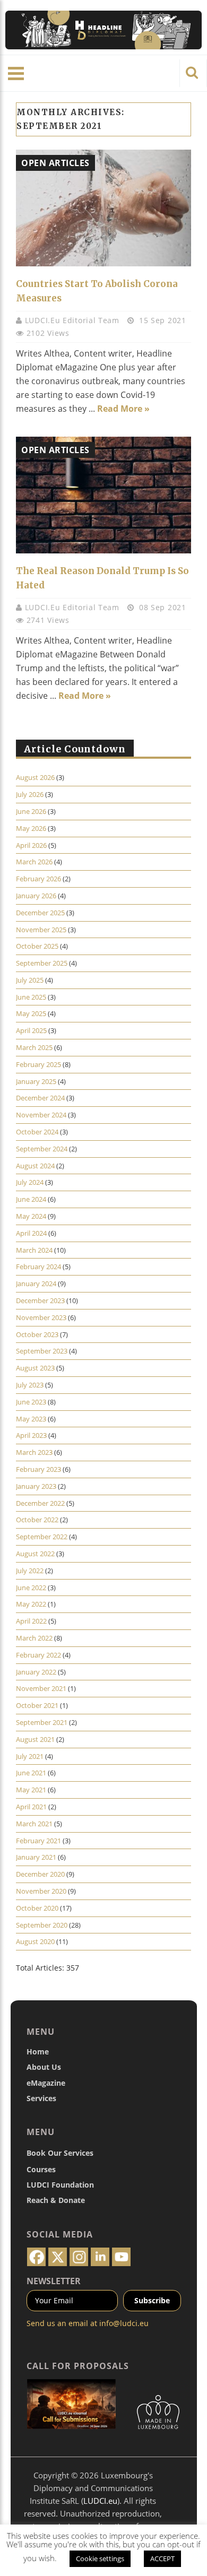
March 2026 (34, 862)
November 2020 (41, 1891)
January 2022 (36, 1672)
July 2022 (30, 1571)
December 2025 (40, 913)
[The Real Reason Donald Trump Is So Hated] (103, 495)
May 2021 (31, 1790)
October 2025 (37, 946)
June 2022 (31, 1588)
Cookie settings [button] (100, 2558)
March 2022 (34, 1638)
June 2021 (31, 1773)
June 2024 (31, 1199)
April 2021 (31, 1807)
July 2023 (30, 1385)
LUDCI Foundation (60, 2185)
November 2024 (41, 1115)
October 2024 (37, 1132)
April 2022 (31, 1621)
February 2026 (38, 879)
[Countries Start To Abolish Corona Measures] (103, 208)
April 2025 (31, 1030)
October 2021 (37, 1705)
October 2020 (37, 1908)
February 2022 (38, 1655)
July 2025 (30, 980)
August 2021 (35, 1739)
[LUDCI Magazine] (103, 30)
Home (38, 2052)
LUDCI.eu (100, 2501)
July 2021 (30, 1756)
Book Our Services (60, 2153)
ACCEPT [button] (162, 2558)
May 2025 (31, 1013)
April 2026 (31, 845)
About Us (44, 2067)
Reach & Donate (56, 2200)
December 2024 (40, 1098)
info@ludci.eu (124, 2323)
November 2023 (41, 1317)
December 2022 (40, 1503)
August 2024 (35, 1166)
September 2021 (42, 1722)
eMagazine (46, 2083)
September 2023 (42, 1351)
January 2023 (36, 1486)
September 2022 (42, 1537)
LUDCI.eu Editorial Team (74, 320)
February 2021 (38, 1841)
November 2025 (41, 930)
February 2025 (38, 1064)
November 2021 (41, 1688)
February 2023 (38, 1469)
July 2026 (30, 794)
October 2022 (37, 1520)
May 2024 (31, 1216)
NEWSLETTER (54, 2281)
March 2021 (34, 1824)
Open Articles (55, 163)
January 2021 (36, 1857)
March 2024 (34, 1250)
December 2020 (40, 1874)
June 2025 (31, 997)
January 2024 (36, 1283)
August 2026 (35, 777)
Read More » (123, 409)
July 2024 (30, 1182)
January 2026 (36, 896)
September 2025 (42, 963)
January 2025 (36, 1081)
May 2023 (31, 1419)
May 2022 (31, 1604)
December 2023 (40, 1300)
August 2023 (35, 1368)
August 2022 (35, 1554)
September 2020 (42, 1925)
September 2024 (42, 1149)
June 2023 (31, 1402)
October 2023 (37, 1334)
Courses (41, 2169)
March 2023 (34, 1452)
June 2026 (31, 811)
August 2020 (35, 1941)
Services (41, 2098)
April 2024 (31, 1233)
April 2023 (31, 1435)
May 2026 (31, 828)
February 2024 (38, 1267)
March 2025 (34, 1047)
